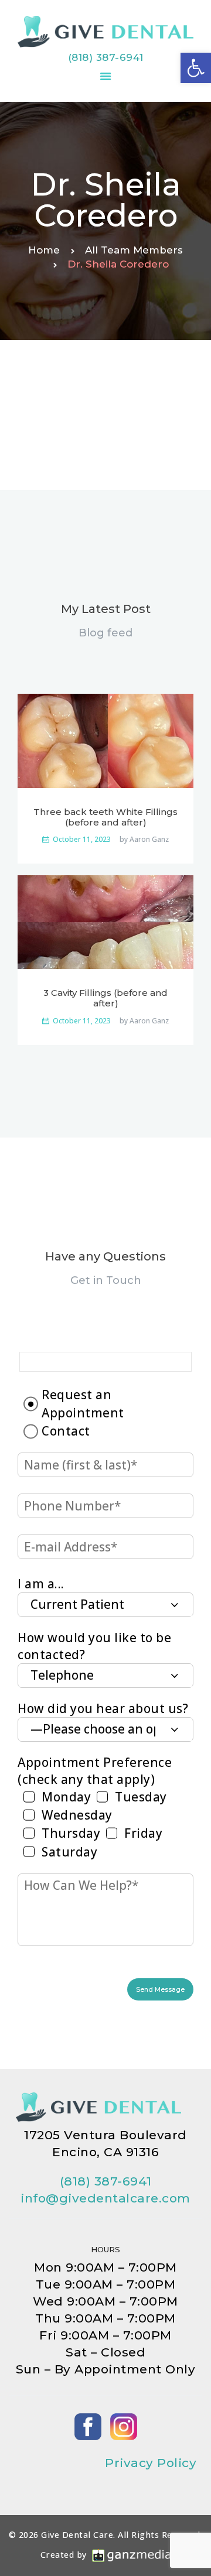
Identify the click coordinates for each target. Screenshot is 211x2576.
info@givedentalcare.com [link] (105, 2198)
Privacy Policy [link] (151, 2463)
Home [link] (44, 250)
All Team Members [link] (134, 250)
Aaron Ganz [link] (149, 840)
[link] (196, 68)
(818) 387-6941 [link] (106, 57)
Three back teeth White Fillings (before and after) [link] (105, 817)
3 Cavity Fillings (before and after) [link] (105, 998)
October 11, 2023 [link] (82, 839)
